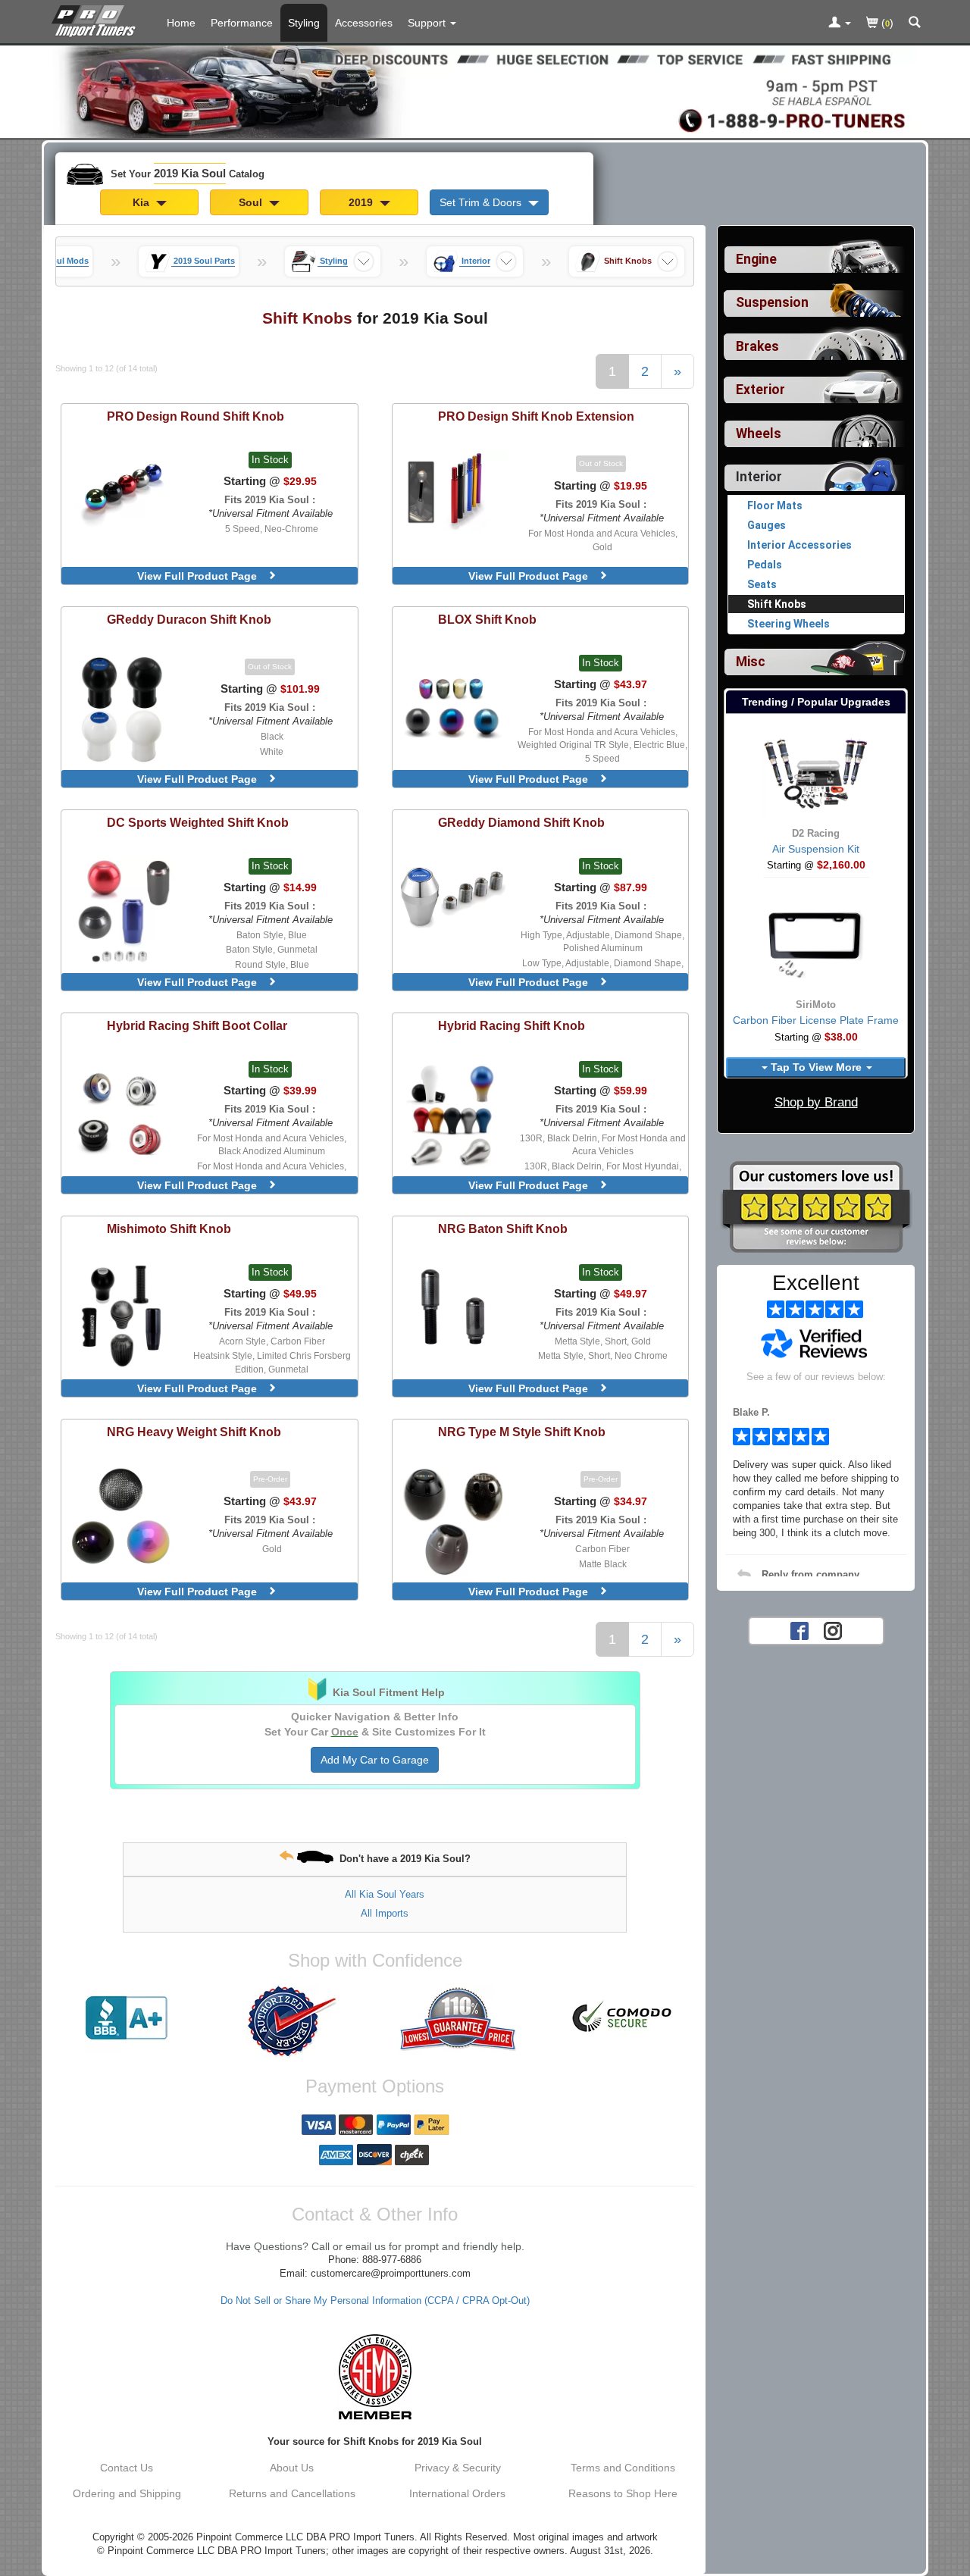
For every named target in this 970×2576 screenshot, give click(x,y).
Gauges (767, 525)
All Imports (385, 1913)
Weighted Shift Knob (198, 822)
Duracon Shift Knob (189, 619)
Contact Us (127, 2468)
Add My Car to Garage (375, 1760)
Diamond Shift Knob (521, 822)
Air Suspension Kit (816, 849)
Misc (751, 662)
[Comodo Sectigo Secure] (623, 2018)
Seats (762, 584)
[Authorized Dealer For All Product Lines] (292, 2021)
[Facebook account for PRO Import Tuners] (799, 1629)
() (886, 23)
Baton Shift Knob (503, 1229)
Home (181, 23)
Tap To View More (816, 1067)
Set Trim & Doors (482, 202)
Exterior (760, 390)
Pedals (765, 565)
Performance (242, 23)
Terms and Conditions (623, 2468)
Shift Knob (487, 619)
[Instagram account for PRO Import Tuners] (833, 1629)
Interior (759, 477)
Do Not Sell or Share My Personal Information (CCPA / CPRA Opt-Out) (375, 2301)
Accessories (364, 23)
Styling (304, 23)
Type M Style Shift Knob (522, 1432)
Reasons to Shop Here (623, 2493)
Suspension (772, 302)
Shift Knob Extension (536, 416)
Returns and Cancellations (292, 2493)
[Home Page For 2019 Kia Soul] (97, 19)
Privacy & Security (458, 2468)
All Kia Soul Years (385, 1894)
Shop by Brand (816, 1102)
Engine (756, 259)
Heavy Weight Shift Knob (194, 1432)
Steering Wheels (789, 624)
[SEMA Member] (375, 2377)
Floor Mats (775, 505)
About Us (292, 2468)
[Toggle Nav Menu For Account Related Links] (840, 23)
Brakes (757, 346)
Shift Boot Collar (197, 1025)
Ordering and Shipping (127, 2493)
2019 (362, 202)
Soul (252, 202)
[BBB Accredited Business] (127, 2018)
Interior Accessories (799, 545)
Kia (142, 202)
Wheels (759, 434)
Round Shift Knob (196, 416)
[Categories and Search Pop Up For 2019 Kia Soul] (915, 23)
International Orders (457, 2493)
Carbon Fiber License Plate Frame (816, 1020)
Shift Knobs (777, 604)
